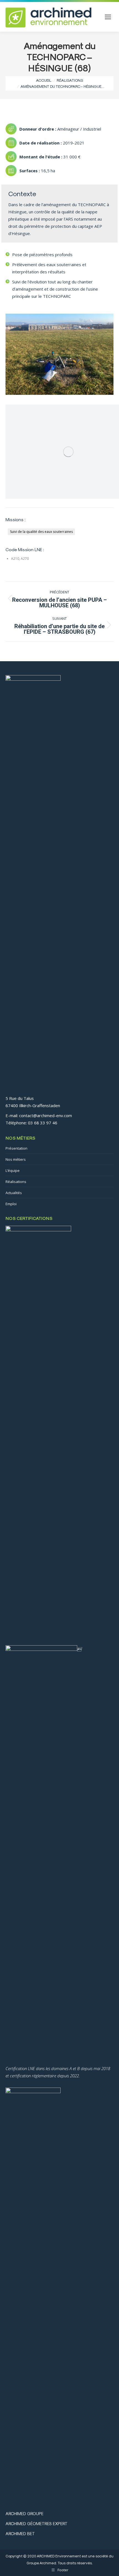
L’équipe (13, 1170)
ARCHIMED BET (20, 2533)
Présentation (16, 1148)
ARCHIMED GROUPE (24, 2513)
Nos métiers (16, 1159)
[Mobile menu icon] (108, 17)
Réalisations (16, 1182)
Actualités (14, 1193)
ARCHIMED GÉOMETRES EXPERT (37, 2523)
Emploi (11, 1204)
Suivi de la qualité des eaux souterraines (41, 532)
